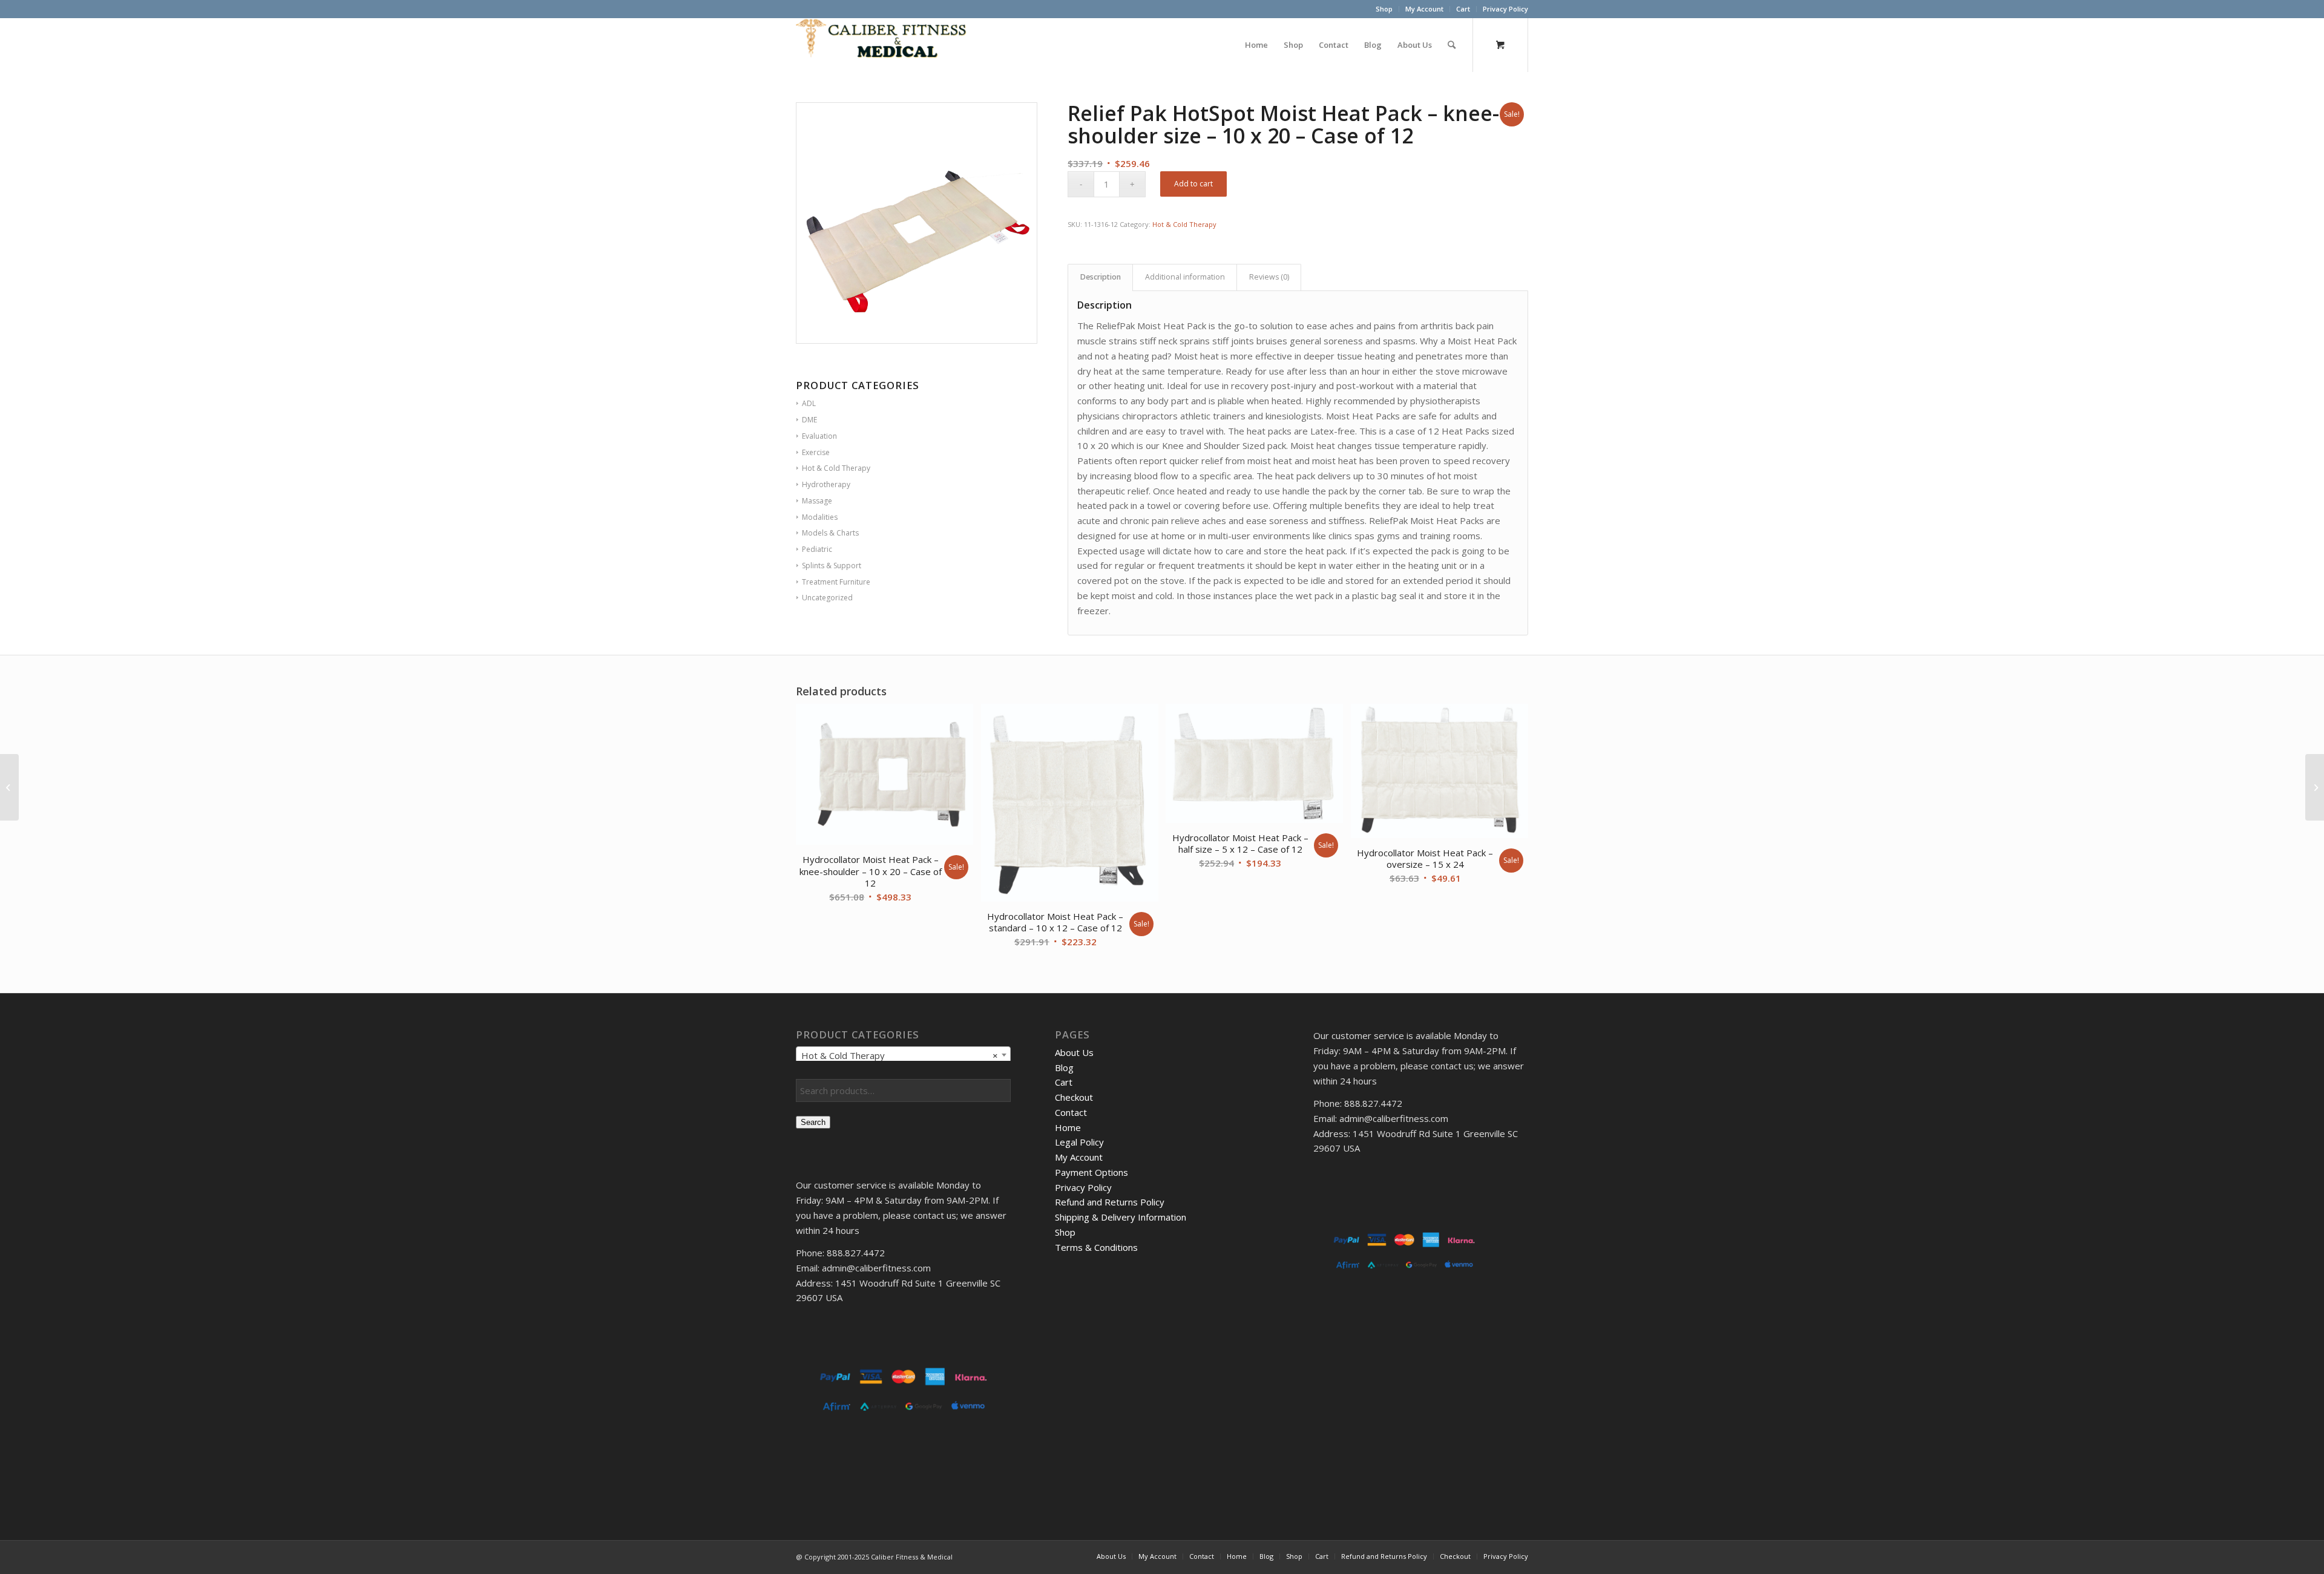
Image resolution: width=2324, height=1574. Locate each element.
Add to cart (1193, 184)
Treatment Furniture (836, 582)
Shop (1384, 9)
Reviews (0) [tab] (1269, 277)
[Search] (1452, 45)
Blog (1064, 1067)
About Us (1074, 1052)
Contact (1071, 1112)
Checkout (1074, 1097)
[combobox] (903, 1055)
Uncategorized (827, 598)
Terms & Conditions (1096, 1247)
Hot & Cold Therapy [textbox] (900, 1055)
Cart (1463, 9)
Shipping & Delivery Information (1121, 1217)
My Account (1424, 9)
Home (1068, 1127)
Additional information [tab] (1185, 277)
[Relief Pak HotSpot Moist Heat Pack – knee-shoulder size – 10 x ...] (9, 787)
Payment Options (1091, 1172)
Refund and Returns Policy (1110, 1202)
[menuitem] (1384, 9)
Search (813, 1122)
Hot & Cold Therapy (1184, 224)
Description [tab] (1101, 277)
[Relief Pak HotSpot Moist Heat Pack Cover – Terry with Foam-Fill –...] (2315, 787)
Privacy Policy (1505, 9)
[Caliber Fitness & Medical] (887, 45)
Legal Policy (1079, 1142)
